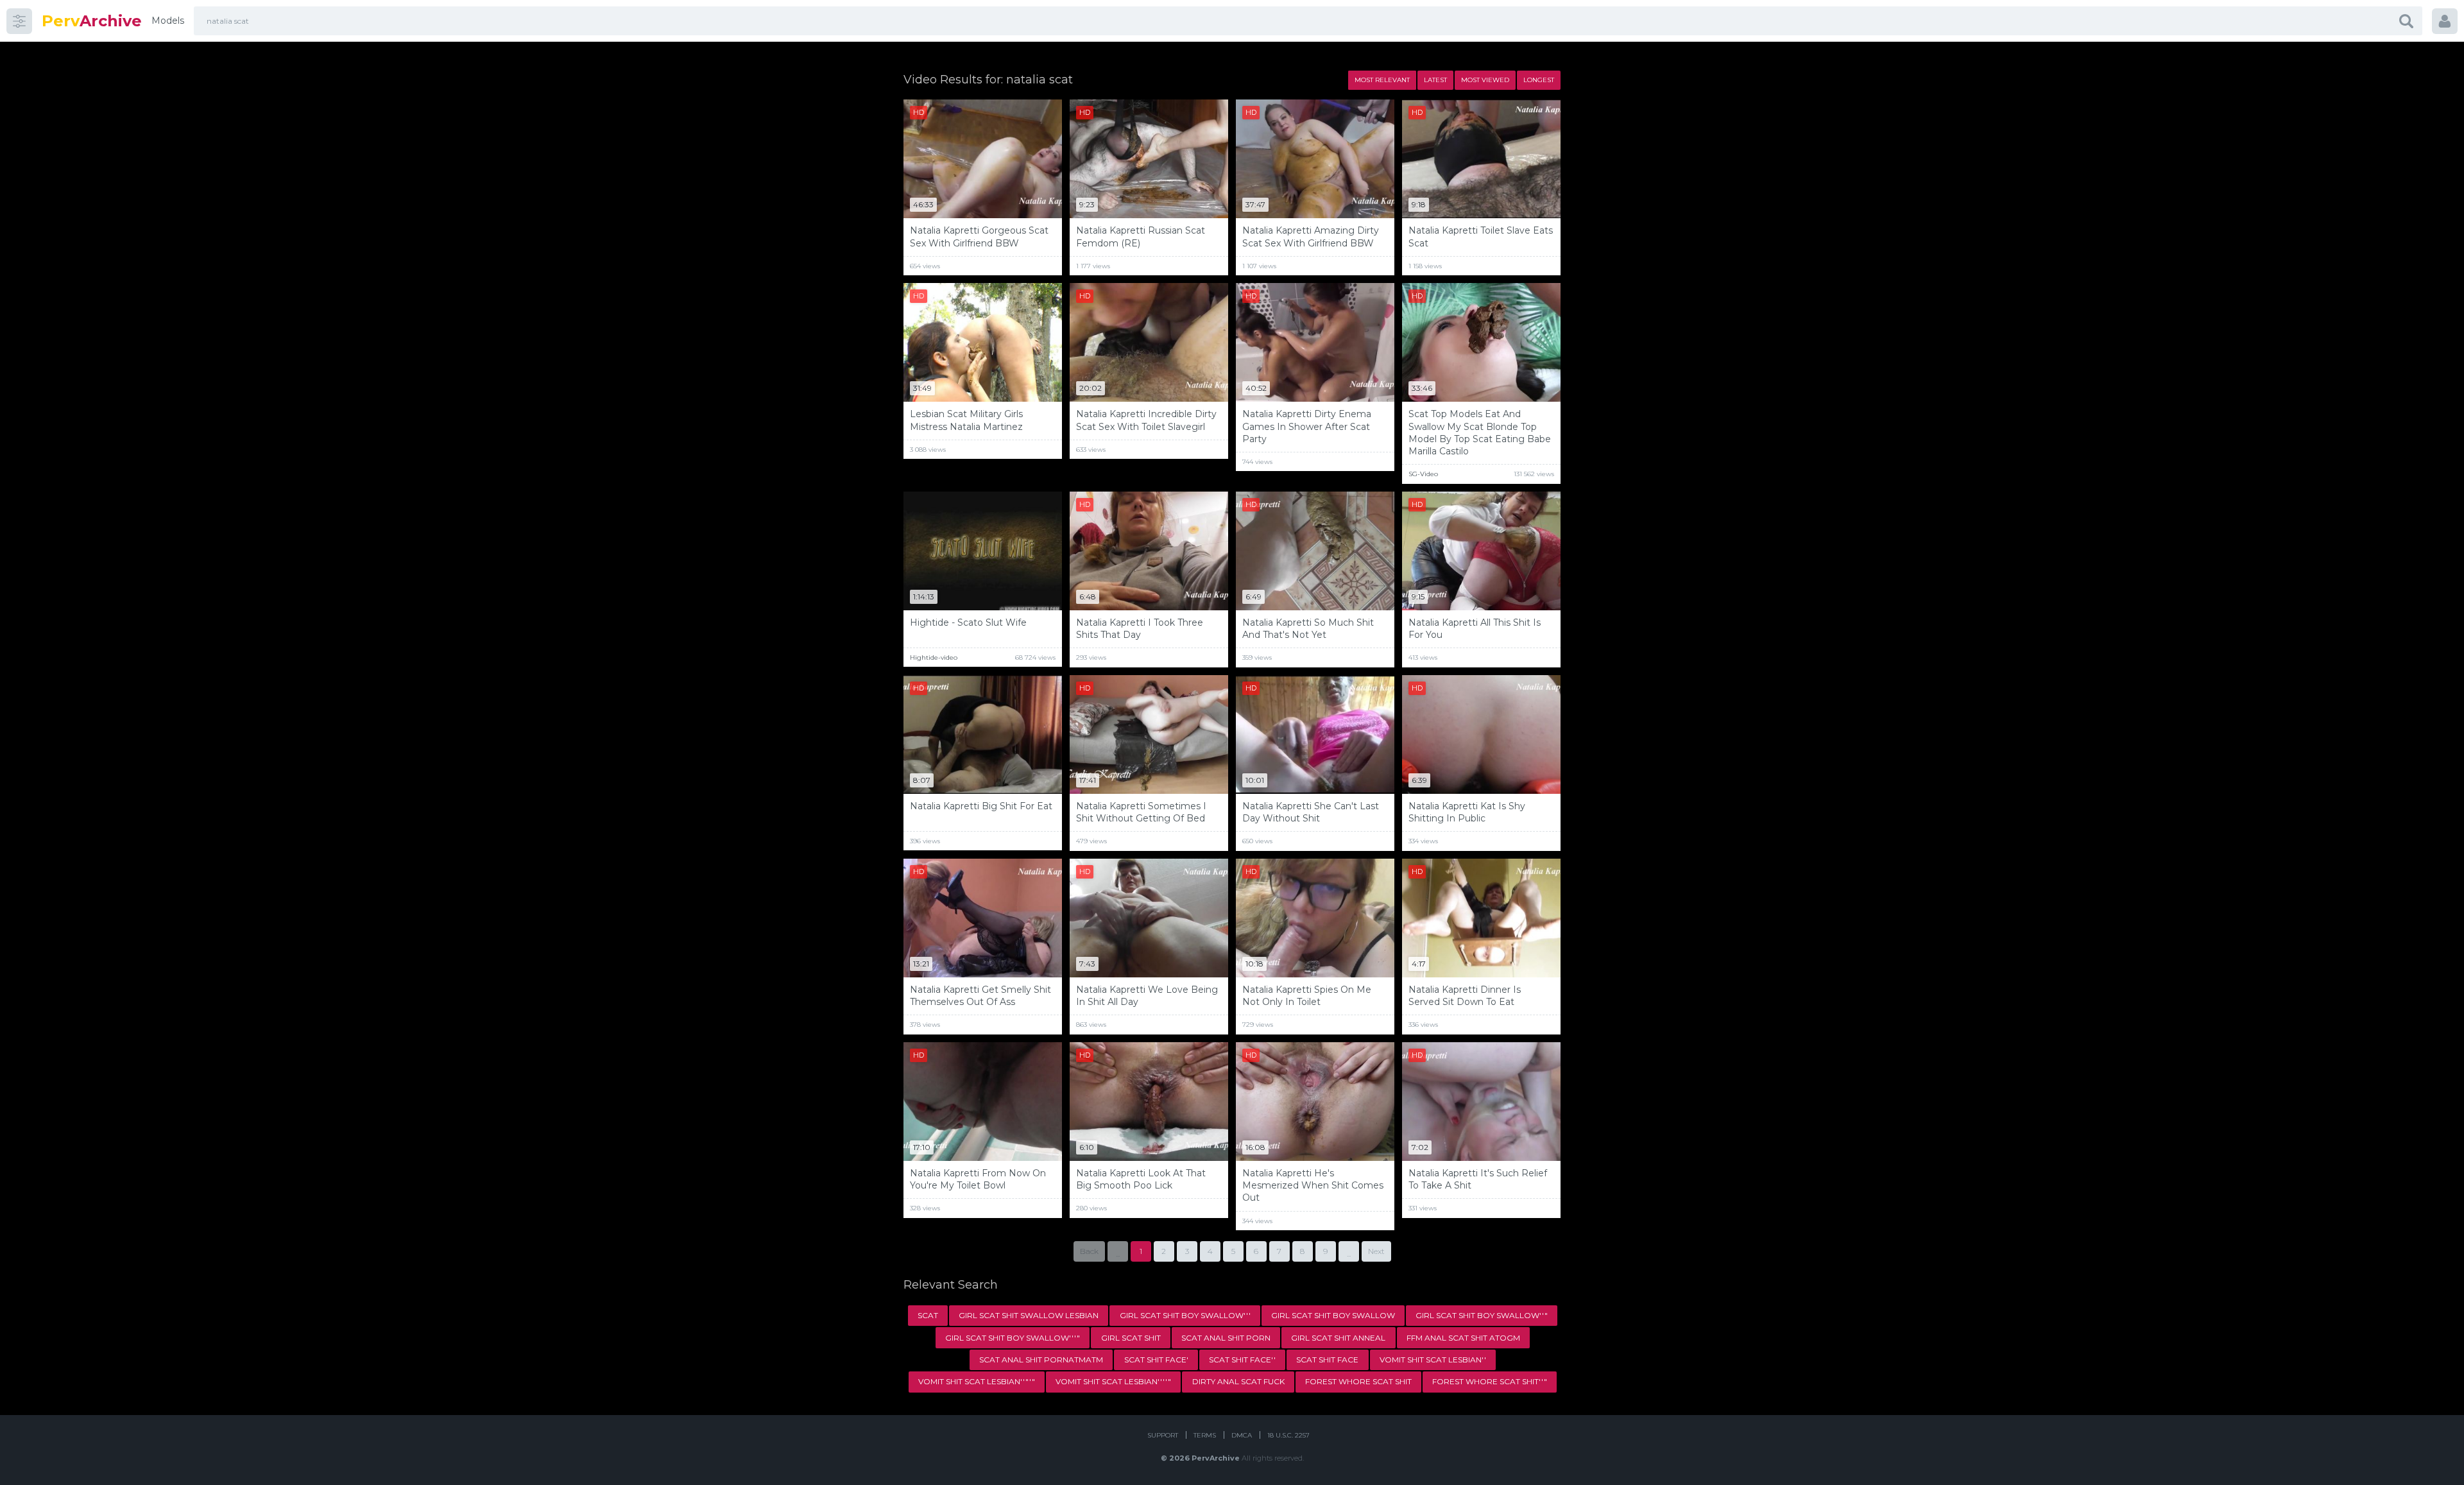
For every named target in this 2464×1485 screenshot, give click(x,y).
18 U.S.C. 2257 (1288, 1435)
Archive (92, 21)
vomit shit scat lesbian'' (1433, 1360)
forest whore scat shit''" (1490, 1381)
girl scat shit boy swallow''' (1185, 1315)
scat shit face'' (1242, 1360)
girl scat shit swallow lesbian (1029, 1315)
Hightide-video (934, 657)
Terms (1205, 1435)
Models (168, 21)
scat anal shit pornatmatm (1041, 1360)
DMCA (1242, 1435)
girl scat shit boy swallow (1333, 1315)
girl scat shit (1131, 1338)
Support (1163, 1435)
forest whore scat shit (1358, 1381)
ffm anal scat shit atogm (1463, 1338)
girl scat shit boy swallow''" (1482, 1315)
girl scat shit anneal (1338, 1338)
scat (928, 1315)
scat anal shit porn (1226, 1338)
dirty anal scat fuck (1238, 1381)
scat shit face (1327, 1360)
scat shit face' (1156, 1360)
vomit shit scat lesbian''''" (1113, 1381)
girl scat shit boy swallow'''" (1013, 1338)
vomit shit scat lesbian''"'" (977, 1381)
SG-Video (1423, 474)
